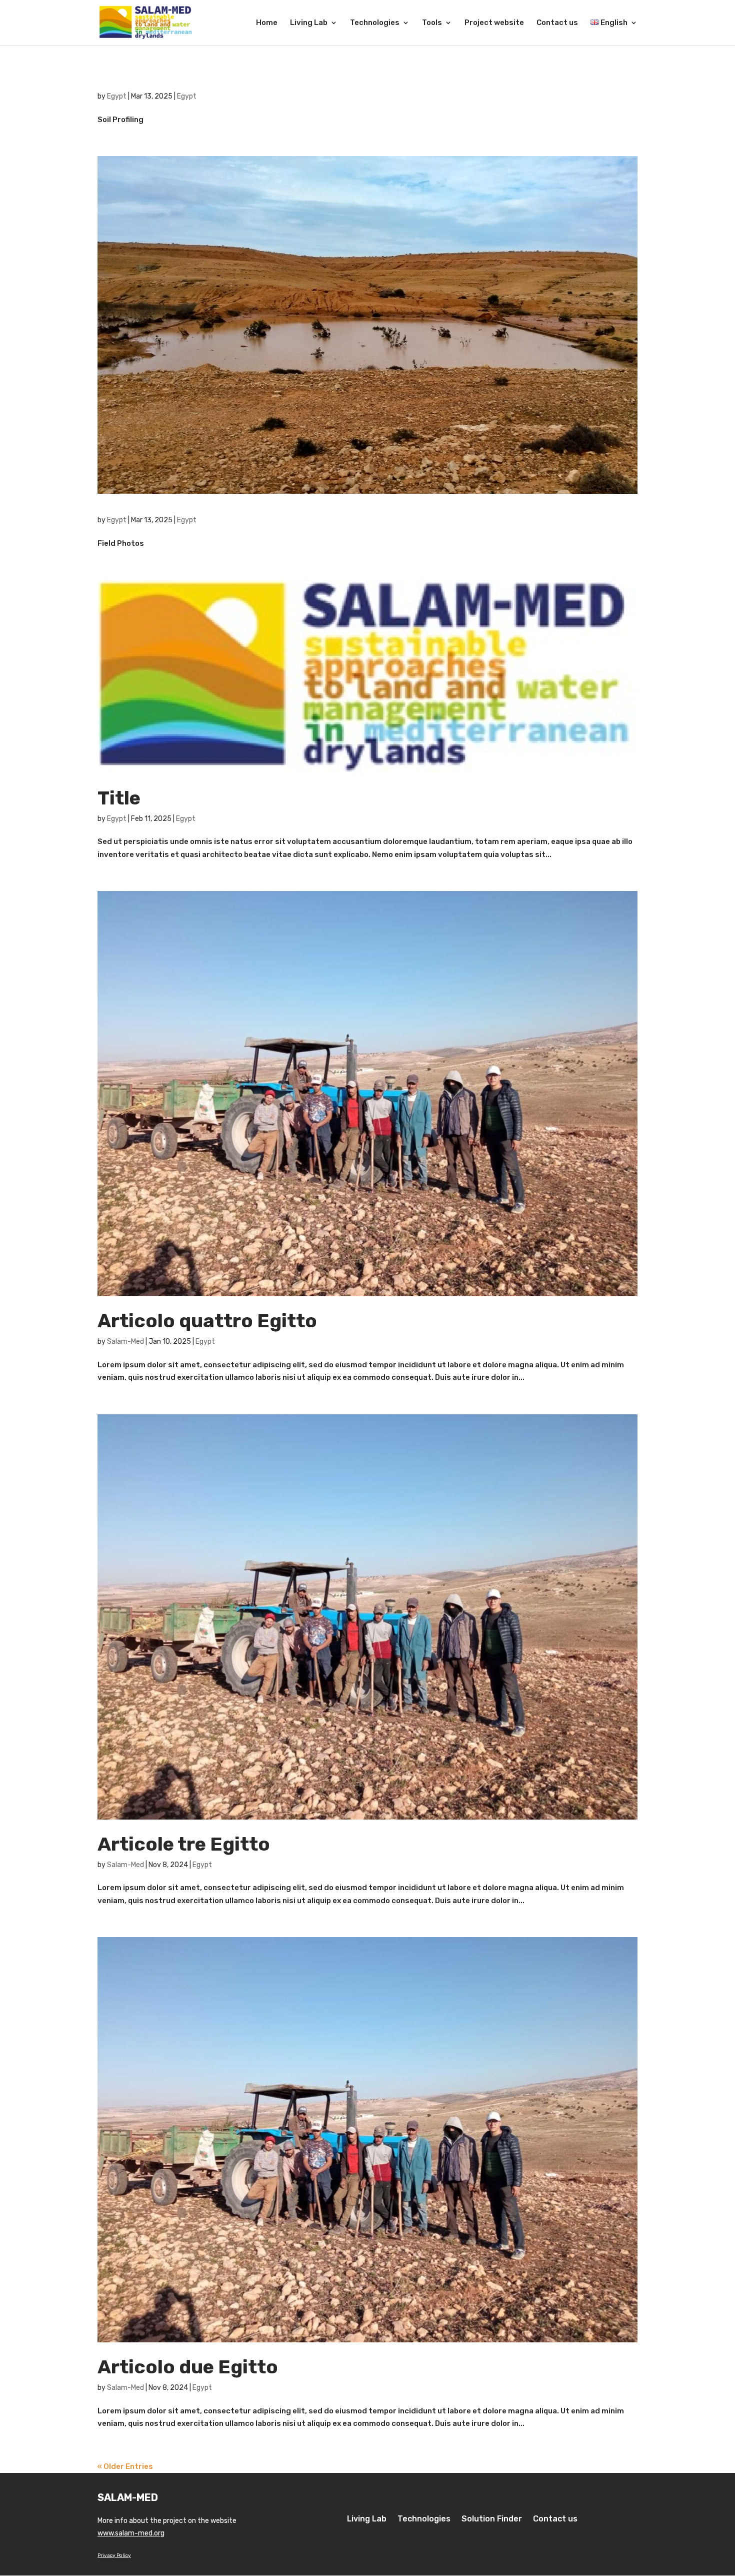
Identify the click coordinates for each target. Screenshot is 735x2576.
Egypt (117, 96)
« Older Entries (125, 2466)
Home (267, 23)
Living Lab (309, 23)
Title (119, 798)
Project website (494, 23)
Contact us (557, 23)
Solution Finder (492, 2519)
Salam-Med (125, 1342)
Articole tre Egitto (184, 1844)
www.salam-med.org (131, 2533)
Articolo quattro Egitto (207, 1321)
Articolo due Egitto (188, 2367)
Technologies (375, 23)
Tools (432, 23)
